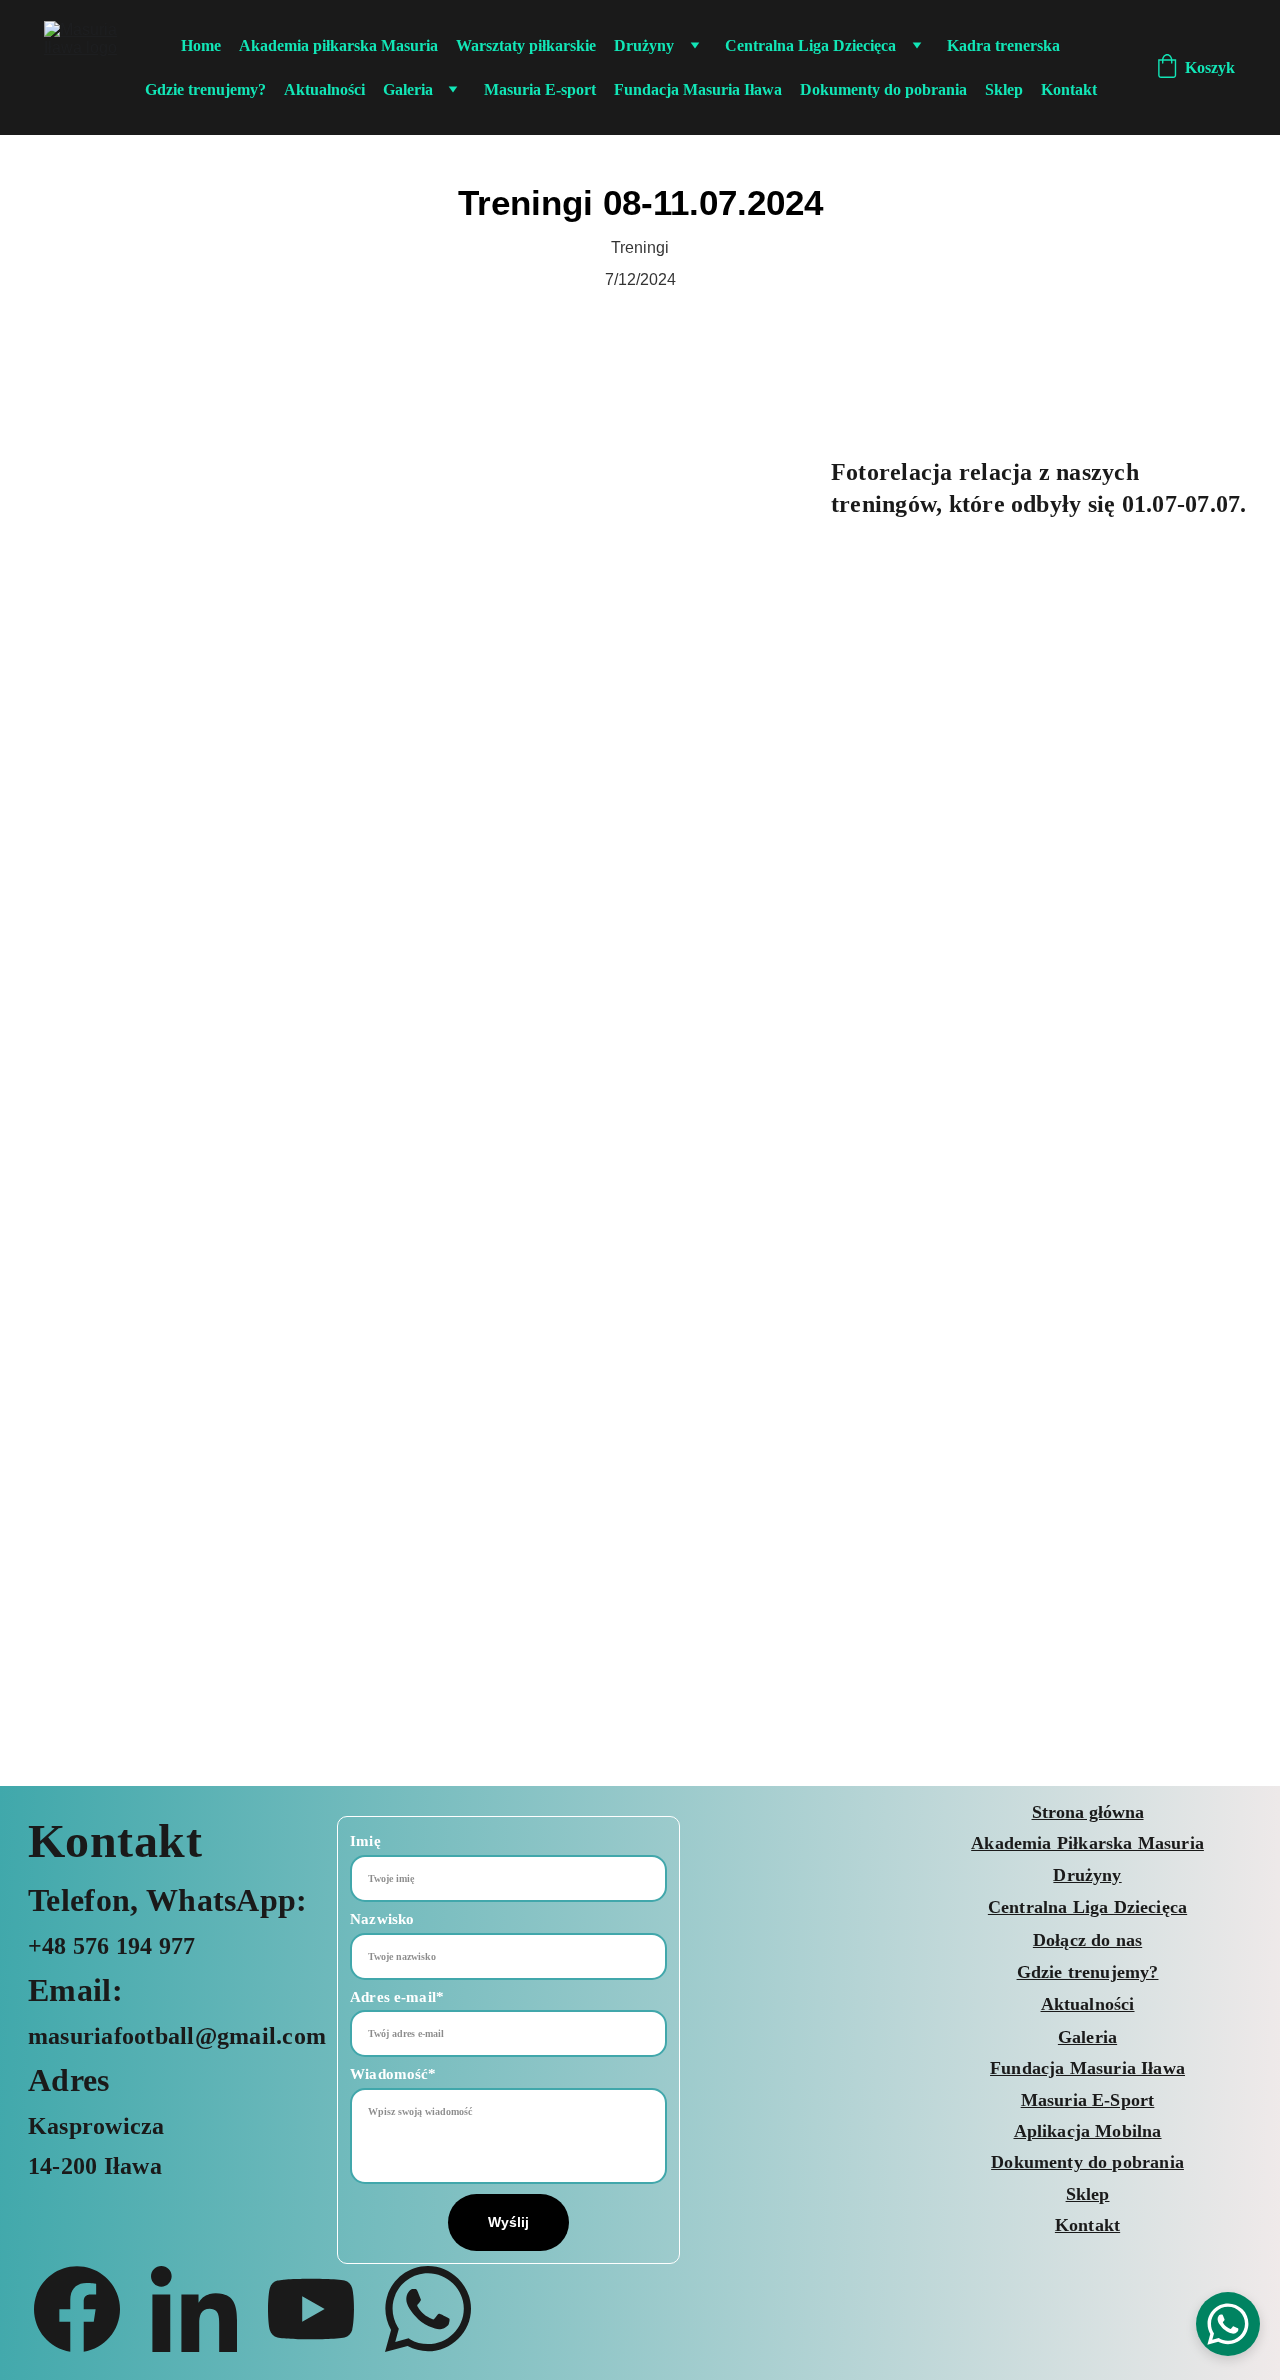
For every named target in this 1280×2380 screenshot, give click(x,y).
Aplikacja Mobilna (1088, 2131)
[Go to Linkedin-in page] (204, 2309)
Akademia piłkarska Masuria (338, 45)
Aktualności (324, 89)
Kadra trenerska (1003, 45)
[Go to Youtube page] (321, 2309)
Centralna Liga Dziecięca (810, 45)
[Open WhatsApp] (1228, 2324)
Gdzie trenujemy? (205, 89)
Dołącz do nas (1087, 1940)
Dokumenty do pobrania (883, 89)
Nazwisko (382, 1919)
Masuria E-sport (540, 89)
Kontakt (1069, 89)
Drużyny (644, 45)
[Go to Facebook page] (87, 2309)
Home (201, 45)
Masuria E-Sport (1088, 2100)
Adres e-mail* (397, 1997)
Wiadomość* (393, 2074)
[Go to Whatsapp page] (428, 2309)
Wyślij (509, 2222)
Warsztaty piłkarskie (526, 45)
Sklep (1004, 89)
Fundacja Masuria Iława (698, 89)
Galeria (408, 89)
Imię (365, 1841)
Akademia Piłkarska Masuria (1087, 1843)
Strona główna (1088, 1812)
